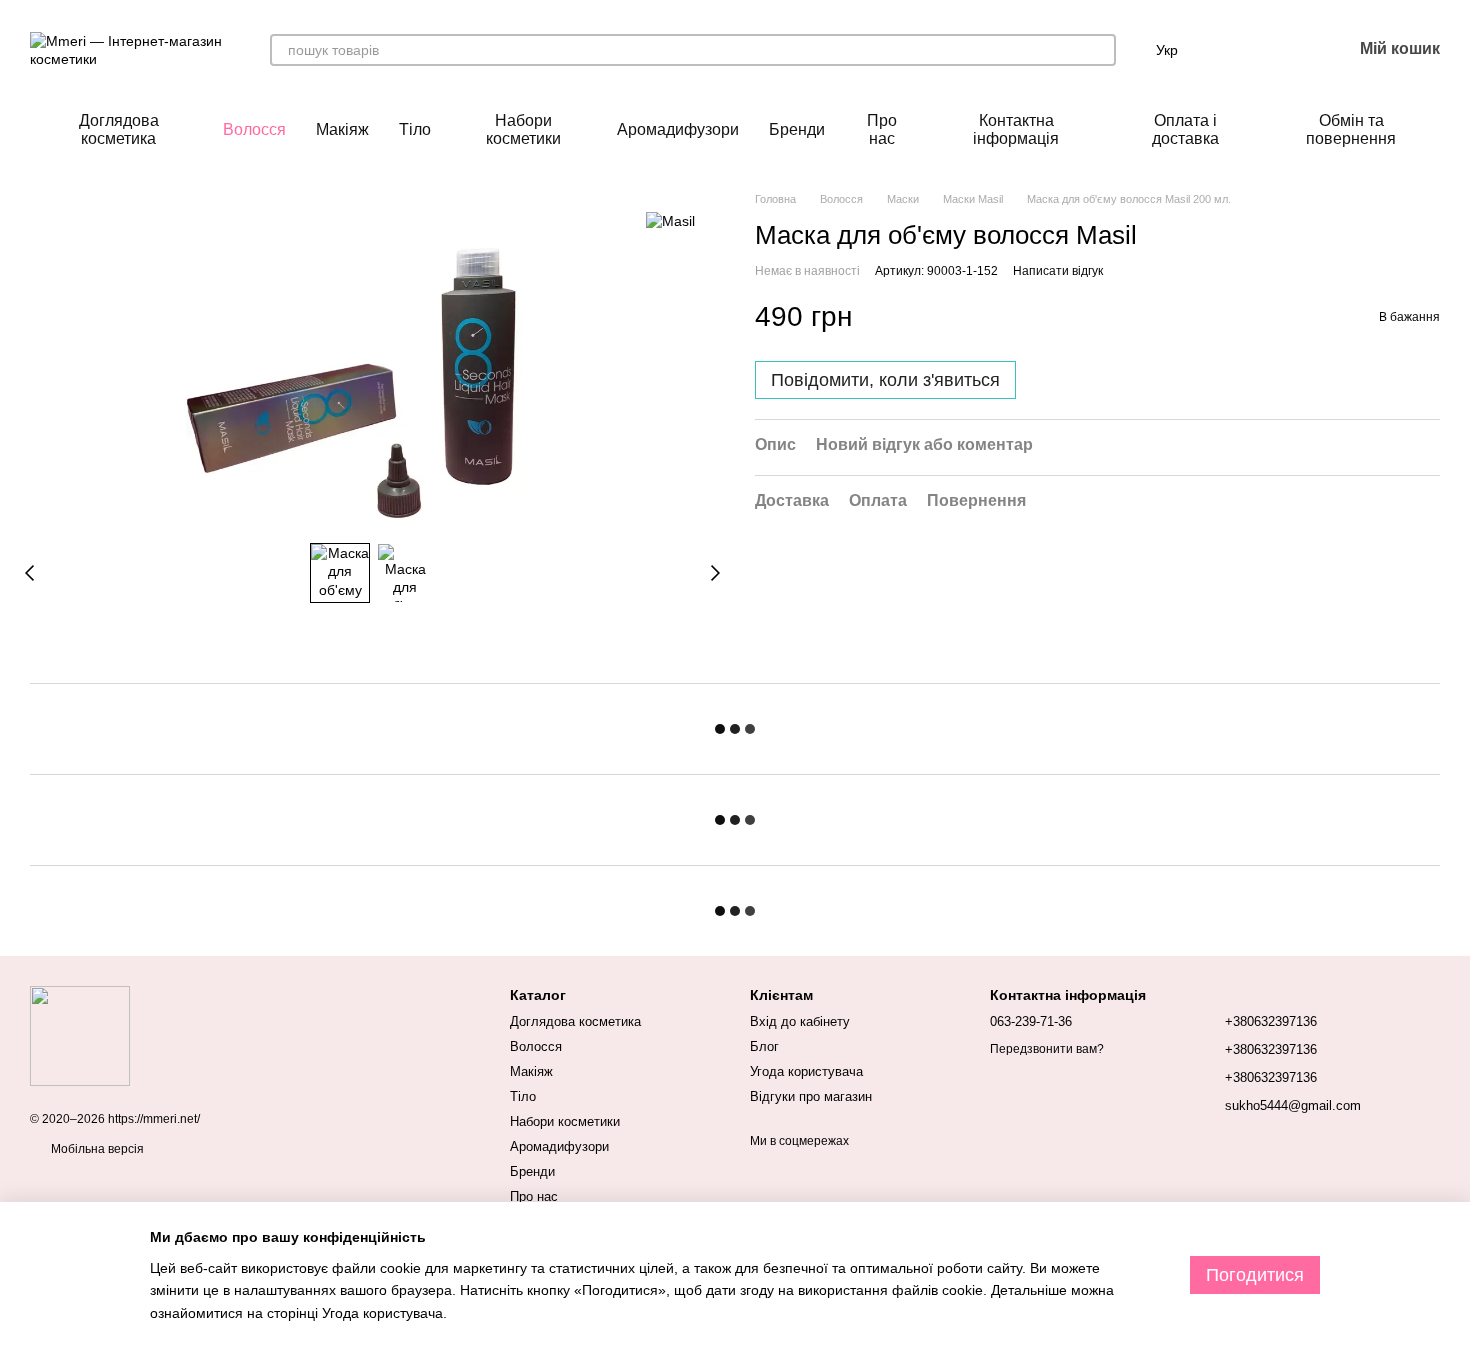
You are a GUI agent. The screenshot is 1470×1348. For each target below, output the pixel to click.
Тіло (415, 129)
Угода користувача (806, 1071)
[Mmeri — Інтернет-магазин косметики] (80, 1035)
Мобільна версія (96, 1149)
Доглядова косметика (119, 129)
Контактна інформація (1016, 129)
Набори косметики (523, 129)
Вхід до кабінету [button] (800, 1021)
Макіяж (342, 129)
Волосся (254, 129)
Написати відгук (1058, 270)
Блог (764, 1046)
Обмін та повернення (1351, 129)
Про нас (882, 129)
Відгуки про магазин (811, 1096)
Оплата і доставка (1185, 129)
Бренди (797, 129)
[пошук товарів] (1100, 50)
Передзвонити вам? (1047, 1049)
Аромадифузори (678, 129)
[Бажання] (1284, 50)
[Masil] (670, 220)
